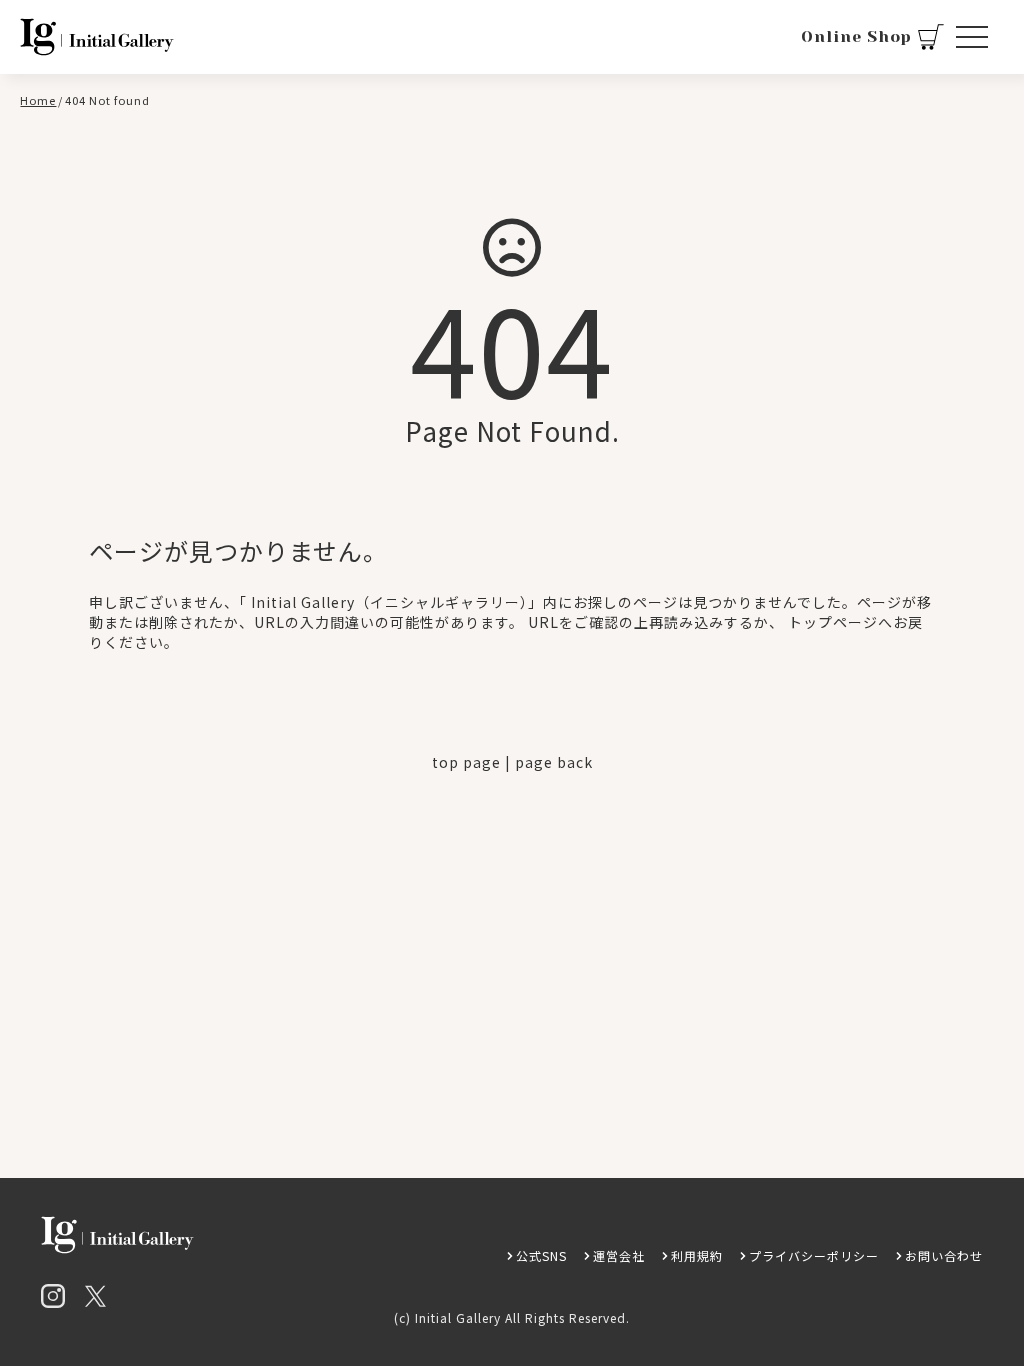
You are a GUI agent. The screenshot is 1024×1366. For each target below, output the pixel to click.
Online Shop (856, 36)
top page (466, 762)
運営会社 (619, 1255)
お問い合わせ (944, 1255)
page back (554, 762)
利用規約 (697, 1255)
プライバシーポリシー (814, 1255)
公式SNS (541, 1255)
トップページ (833, 622)
